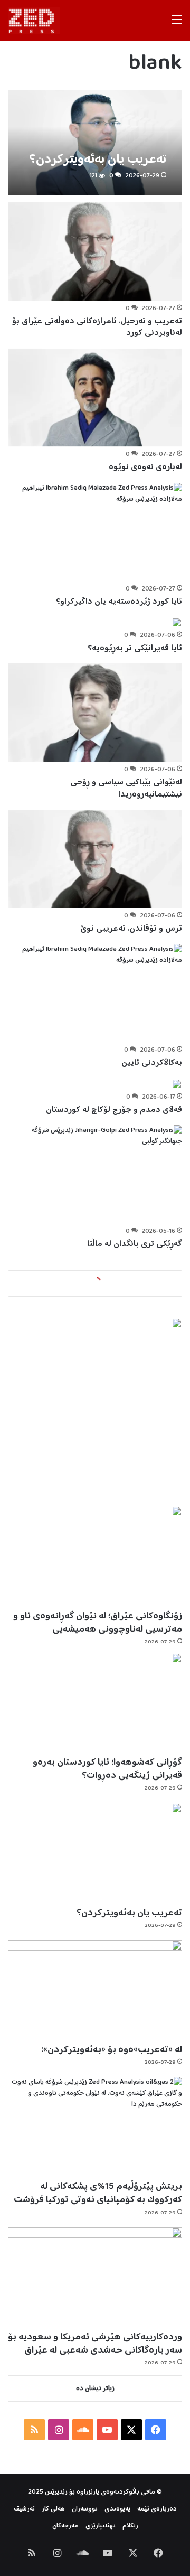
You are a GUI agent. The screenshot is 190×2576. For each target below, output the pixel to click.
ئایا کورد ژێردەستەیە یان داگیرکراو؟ (119, 602)
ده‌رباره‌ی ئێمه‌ (157, 2509)
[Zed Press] (34, 21)
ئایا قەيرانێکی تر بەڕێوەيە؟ (135, 648)
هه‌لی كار (53, 2509)
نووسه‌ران (85, 2509)
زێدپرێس (56, 2492)
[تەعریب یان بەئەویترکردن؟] (95, 142)
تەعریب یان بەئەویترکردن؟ (129, 1913)
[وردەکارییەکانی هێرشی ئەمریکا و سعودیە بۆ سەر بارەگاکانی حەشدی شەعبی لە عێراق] (95, 2277)
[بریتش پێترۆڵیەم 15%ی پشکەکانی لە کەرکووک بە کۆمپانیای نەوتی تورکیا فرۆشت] (95, 2126)
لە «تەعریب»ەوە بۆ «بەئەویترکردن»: (112, 2050)
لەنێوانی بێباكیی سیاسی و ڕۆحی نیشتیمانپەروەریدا (126, 788)
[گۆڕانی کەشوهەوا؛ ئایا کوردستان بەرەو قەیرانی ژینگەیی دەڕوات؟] (95, 1702)
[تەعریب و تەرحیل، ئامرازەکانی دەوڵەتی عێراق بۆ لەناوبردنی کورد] (95, 251)
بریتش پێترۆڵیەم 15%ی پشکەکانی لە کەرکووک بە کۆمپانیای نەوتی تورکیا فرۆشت (98, 2193)
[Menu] (177, 25)
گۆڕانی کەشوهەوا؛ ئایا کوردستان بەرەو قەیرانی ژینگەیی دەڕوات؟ (107, 1769)
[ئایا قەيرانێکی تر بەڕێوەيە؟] (177, 622)
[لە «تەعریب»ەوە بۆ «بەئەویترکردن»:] (95, 1989)
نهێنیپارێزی (101, 2526)
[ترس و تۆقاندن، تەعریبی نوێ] (95, 859)
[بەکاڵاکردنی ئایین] (95, 993)
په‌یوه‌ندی (117, 2509)
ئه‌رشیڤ (24, 2509)
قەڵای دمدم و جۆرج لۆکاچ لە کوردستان (114, 1110)
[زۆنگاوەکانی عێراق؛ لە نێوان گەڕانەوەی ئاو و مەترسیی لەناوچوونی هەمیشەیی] (95, 1555)
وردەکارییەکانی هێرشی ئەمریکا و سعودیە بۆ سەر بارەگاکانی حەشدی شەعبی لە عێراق (95, 2344)
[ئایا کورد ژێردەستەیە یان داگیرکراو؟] (95, 532)
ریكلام (130, 2526)
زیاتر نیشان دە (95, 2389)
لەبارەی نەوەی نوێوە (145, 467)
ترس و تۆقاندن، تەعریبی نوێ (131, 929)
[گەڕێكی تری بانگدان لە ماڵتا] (95, 1174)
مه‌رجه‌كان (65, 2526)
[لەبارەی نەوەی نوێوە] (95, 398)
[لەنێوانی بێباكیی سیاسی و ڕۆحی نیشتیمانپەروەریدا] (95, 713)
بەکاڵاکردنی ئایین (152, 1063)
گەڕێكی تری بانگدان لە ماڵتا (135, 1244)
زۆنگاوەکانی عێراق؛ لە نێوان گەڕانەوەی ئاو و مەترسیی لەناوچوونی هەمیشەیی (98, 1623)
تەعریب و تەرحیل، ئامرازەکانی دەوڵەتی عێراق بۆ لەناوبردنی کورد (97, 327)
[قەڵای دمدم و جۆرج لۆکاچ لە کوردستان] (177, 1084)
